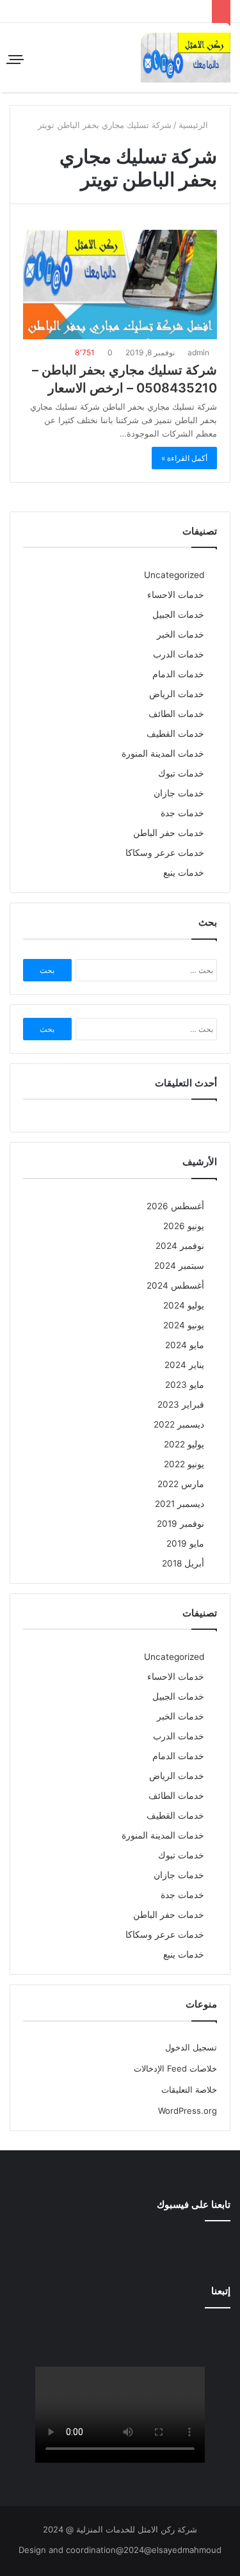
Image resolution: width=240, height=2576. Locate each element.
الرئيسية (195, 125)
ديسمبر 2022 (179, 1424)
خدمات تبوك (181, 773)
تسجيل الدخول (191, 2047)
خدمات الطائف (176, 714)
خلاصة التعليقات (189, 2089)
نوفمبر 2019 (180, 1524)
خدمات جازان (179, 793)
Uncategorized (174, 575)
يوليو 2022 (184, 1444)
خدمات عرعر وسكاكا (165, 853)
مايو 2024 (185, 1345)
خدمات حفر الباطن (169, 833)
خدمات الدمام (178, 674)
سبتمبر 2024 (179, 1266)
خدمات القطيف (175, 734)
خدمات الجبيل (178, 615)
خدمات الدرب (179, 654)
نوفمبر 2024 (180, 1246)
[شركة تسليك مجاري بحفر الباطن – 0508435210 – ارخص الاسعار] (120, 285)
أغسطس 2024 (175, 1285)
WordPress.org (188, 2111)
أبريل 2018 (183, 1563)
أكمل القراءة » (184, 458)
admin (199, 352)
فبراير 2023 (181, 1405)
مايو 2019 (185, 1543)
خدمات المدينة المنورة (163, 753)
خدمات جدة (182, 813)
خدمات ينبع (184, 873)
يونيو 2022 (184, 1464)
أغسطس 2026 (175, 1206)
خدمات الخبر (180, 634)
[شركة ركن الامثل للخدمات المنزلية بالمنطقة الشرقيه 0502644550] (186, 58)
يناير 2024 (184, 1365)
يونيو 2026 (184, 1226)
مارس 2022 (181, 1484)
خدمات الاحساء (176, 595)
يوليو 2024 (184, 1305)
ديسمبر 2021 (180, 1504)
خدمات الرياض (177, 694)
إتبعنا (221, 2291)
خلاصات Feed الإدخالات (175, 2068)
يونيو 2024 (184, 1325)
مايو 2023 (185, 1385)
